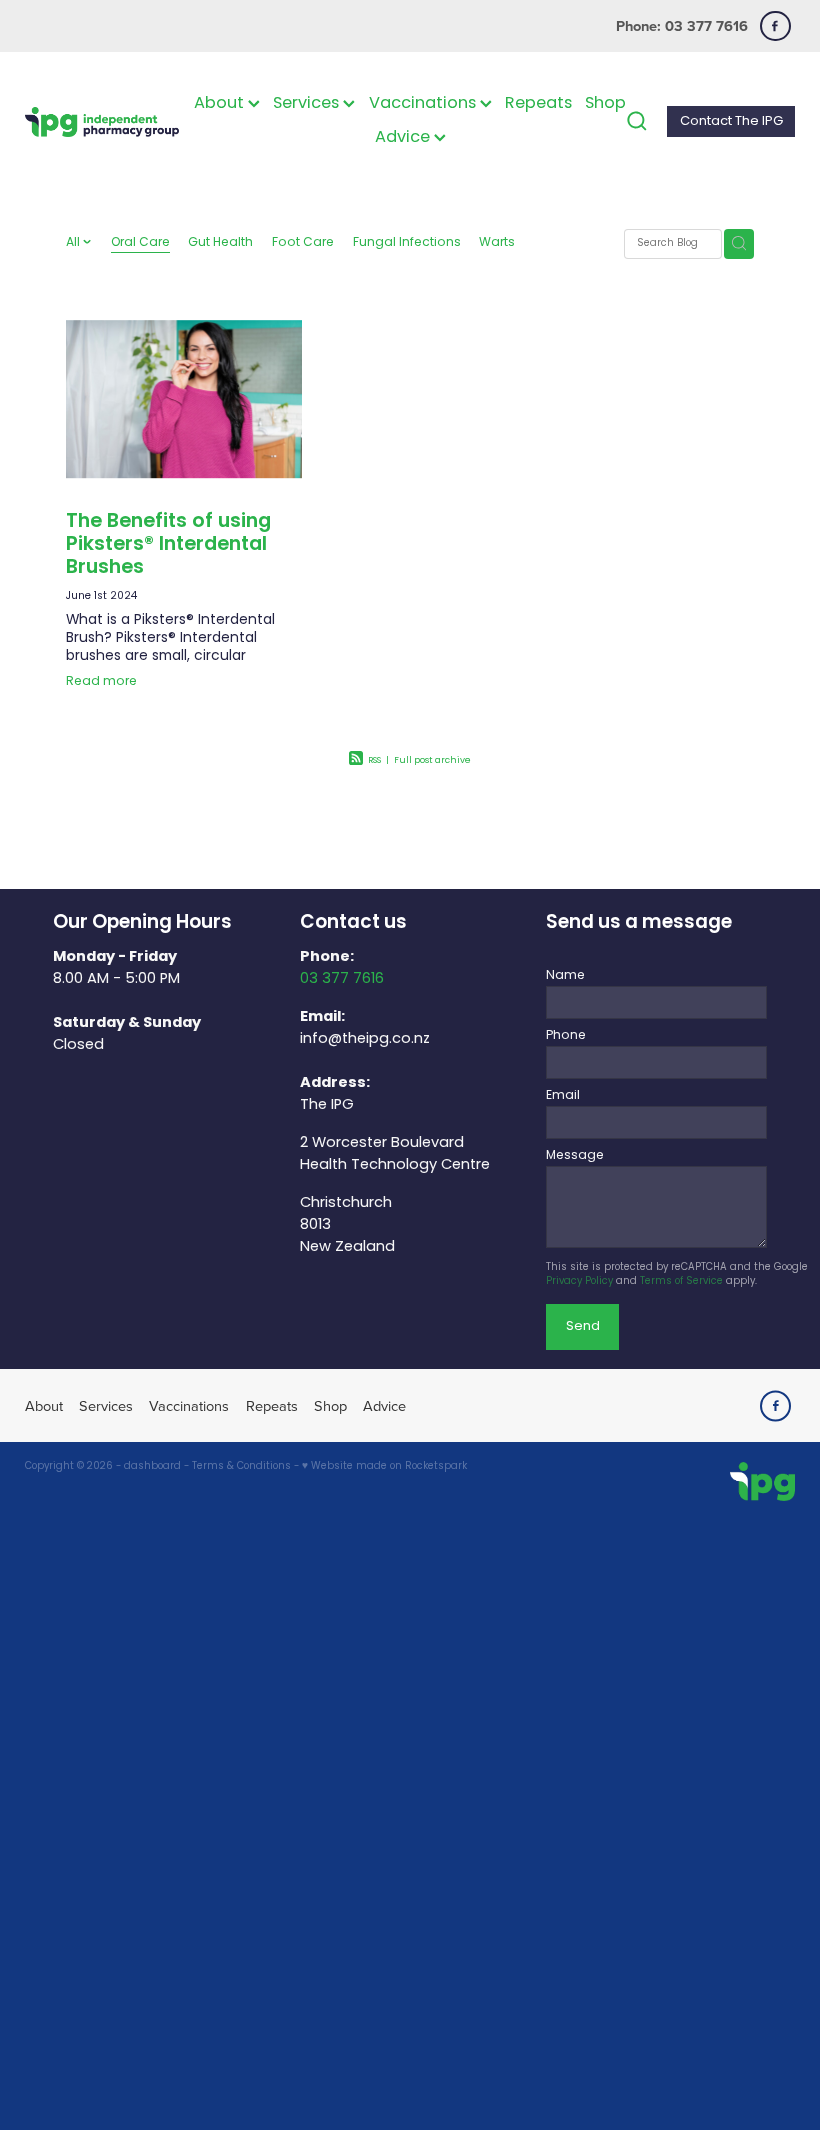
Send (583, 1326)
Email (563, 1096)
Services (308, 104)
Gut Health (220, 243)
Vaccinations (424, 104)
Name (565, 976)
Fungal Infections (407, 243)
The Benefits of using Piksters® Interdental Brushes (168, 546)
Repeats (538, 104)
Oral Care (140, 243)
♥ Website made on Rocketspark (384, 1467)
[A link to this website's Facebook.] (775, 26)
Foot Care (303, 243)
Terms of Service (681, 1282)
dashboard (152, 1467)
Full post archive (432, 760)
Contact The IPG (731, 121)
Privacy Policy (579, 1282)
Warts (497, 243)
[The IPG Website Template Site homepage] (102, 121)
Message (575, 1156)
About (221, 104)
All (74, 243)
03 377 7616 (342, 979)
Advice (404, 138)
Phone (566, 1036)
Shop (605, 104)
